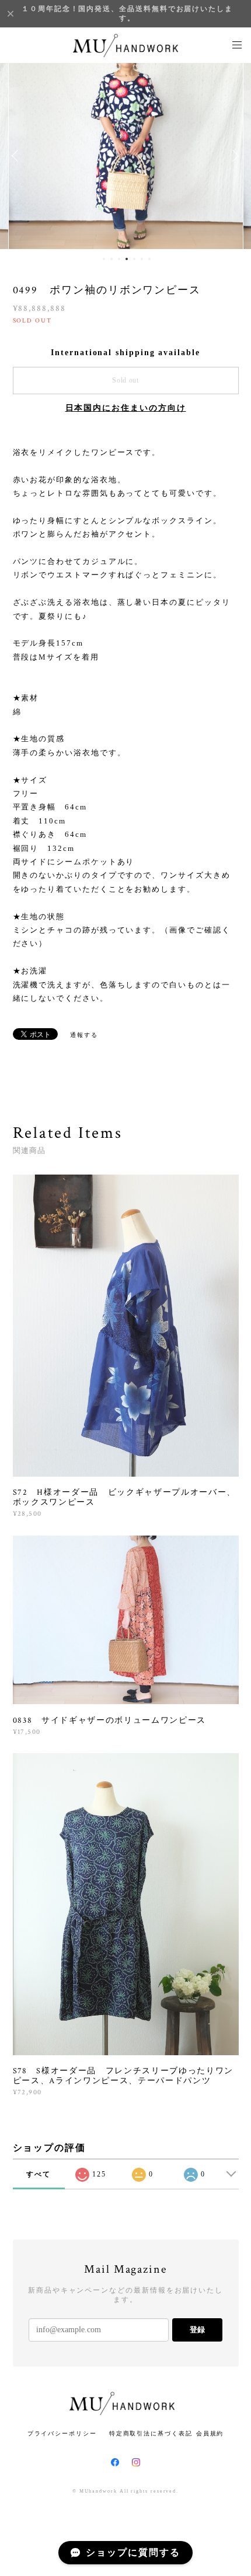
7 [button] (149, 259)
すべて (39, 2174)
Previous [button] (18, 156)
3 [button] (119, 259)
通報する (84, 1035)
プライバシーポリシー (62, 2433)
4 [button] (127, 259)
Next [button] (233, 156)
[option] (126, 156)
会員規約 (210, 2433)
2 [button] (111, 259)
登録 (197, 2330)
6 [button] (142, 259)
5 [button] (134, 259)
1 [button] (104, 259)
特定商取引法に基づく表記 (151, 2433)
